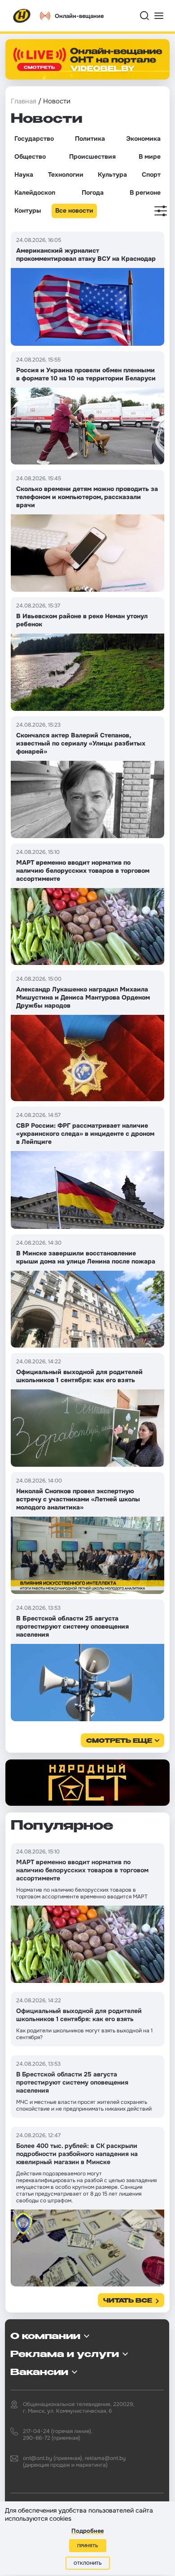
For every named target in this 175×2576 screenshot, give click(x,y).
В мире (150, 156)
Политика (90, 138)
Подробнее (87, 2531)
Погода (93, 192)
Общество (30, 156)
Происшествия (92, 156)
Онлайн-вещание (79, 16)
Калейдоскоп (35, 192)
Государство (34, 138)
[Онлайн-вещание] (87, 59)
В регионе (145, 192)
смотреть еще (119, 1741)
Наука (24, 174)
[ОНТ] (22, 16)
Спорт (151, 174)
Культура (112, 174)
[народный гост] (87, 1783)
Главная (24, 101)
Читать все (128, 2301)
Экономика (143, 138)
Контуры (28, 210)
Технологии (66, 174)
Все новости (74, 210)
